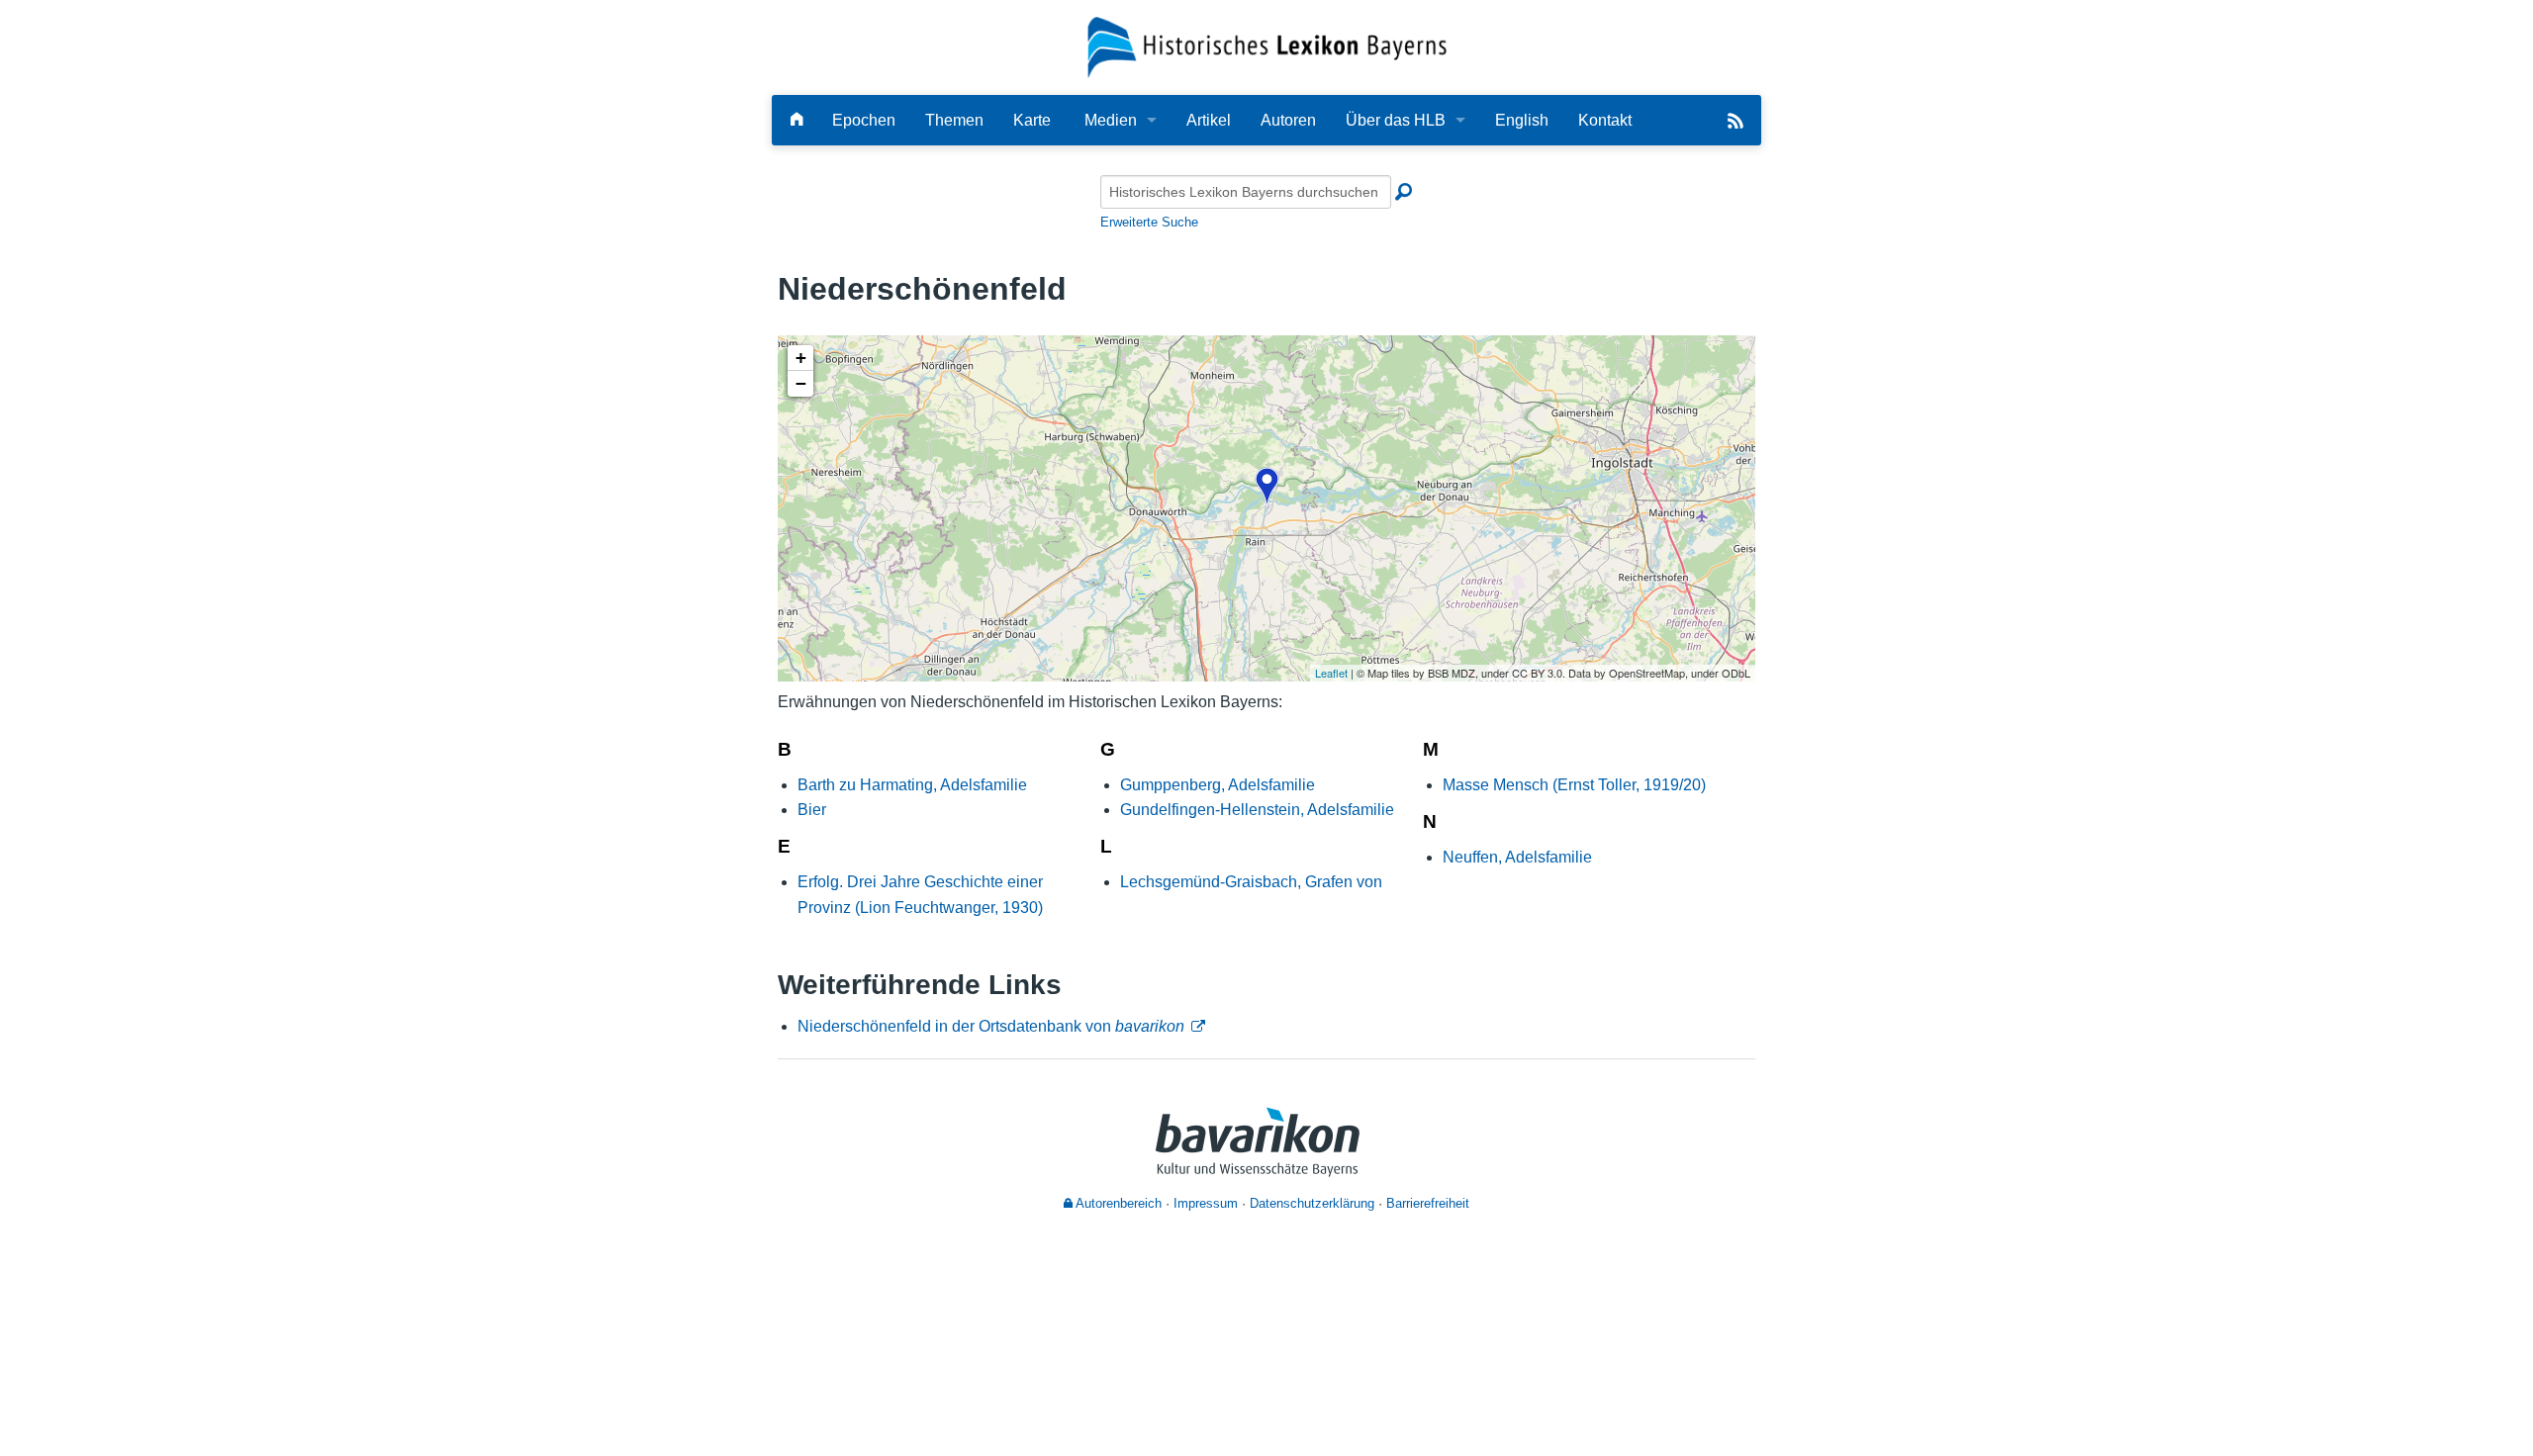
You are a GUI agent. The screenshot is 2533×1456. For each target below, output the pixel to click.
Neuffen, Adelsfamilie (1517, 857)
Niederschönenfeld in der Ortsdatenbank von (991, 1026)
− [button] (801, 383)
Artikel (1209, 120)
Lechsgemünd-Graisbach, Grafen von (1251, 882)
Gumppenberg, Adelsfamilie (1218, 785)
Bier (812, 810)
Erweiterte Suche (1149, 222)
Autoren (1288, 120)
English (1522, 120)
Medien (1111, 120)
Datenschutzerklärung (1312, 1203)
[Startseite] (1267, 46)
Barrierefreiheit (1428, 1203)
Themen (954, 120)
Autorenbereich (1117, 1203)
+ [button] (801, 358)
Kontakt (1605, 120)
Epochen (864, 120)
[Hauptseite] (797, 120)
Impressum (1206, 1203)
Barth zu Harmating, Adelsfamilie (912, 785)
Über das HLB (1396, 120)
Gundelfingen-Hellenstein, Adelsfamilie (1257, 810)
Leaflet (1331, 673)
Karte (1032, 120)
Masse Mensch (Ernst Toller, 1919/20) (1574, 785)
